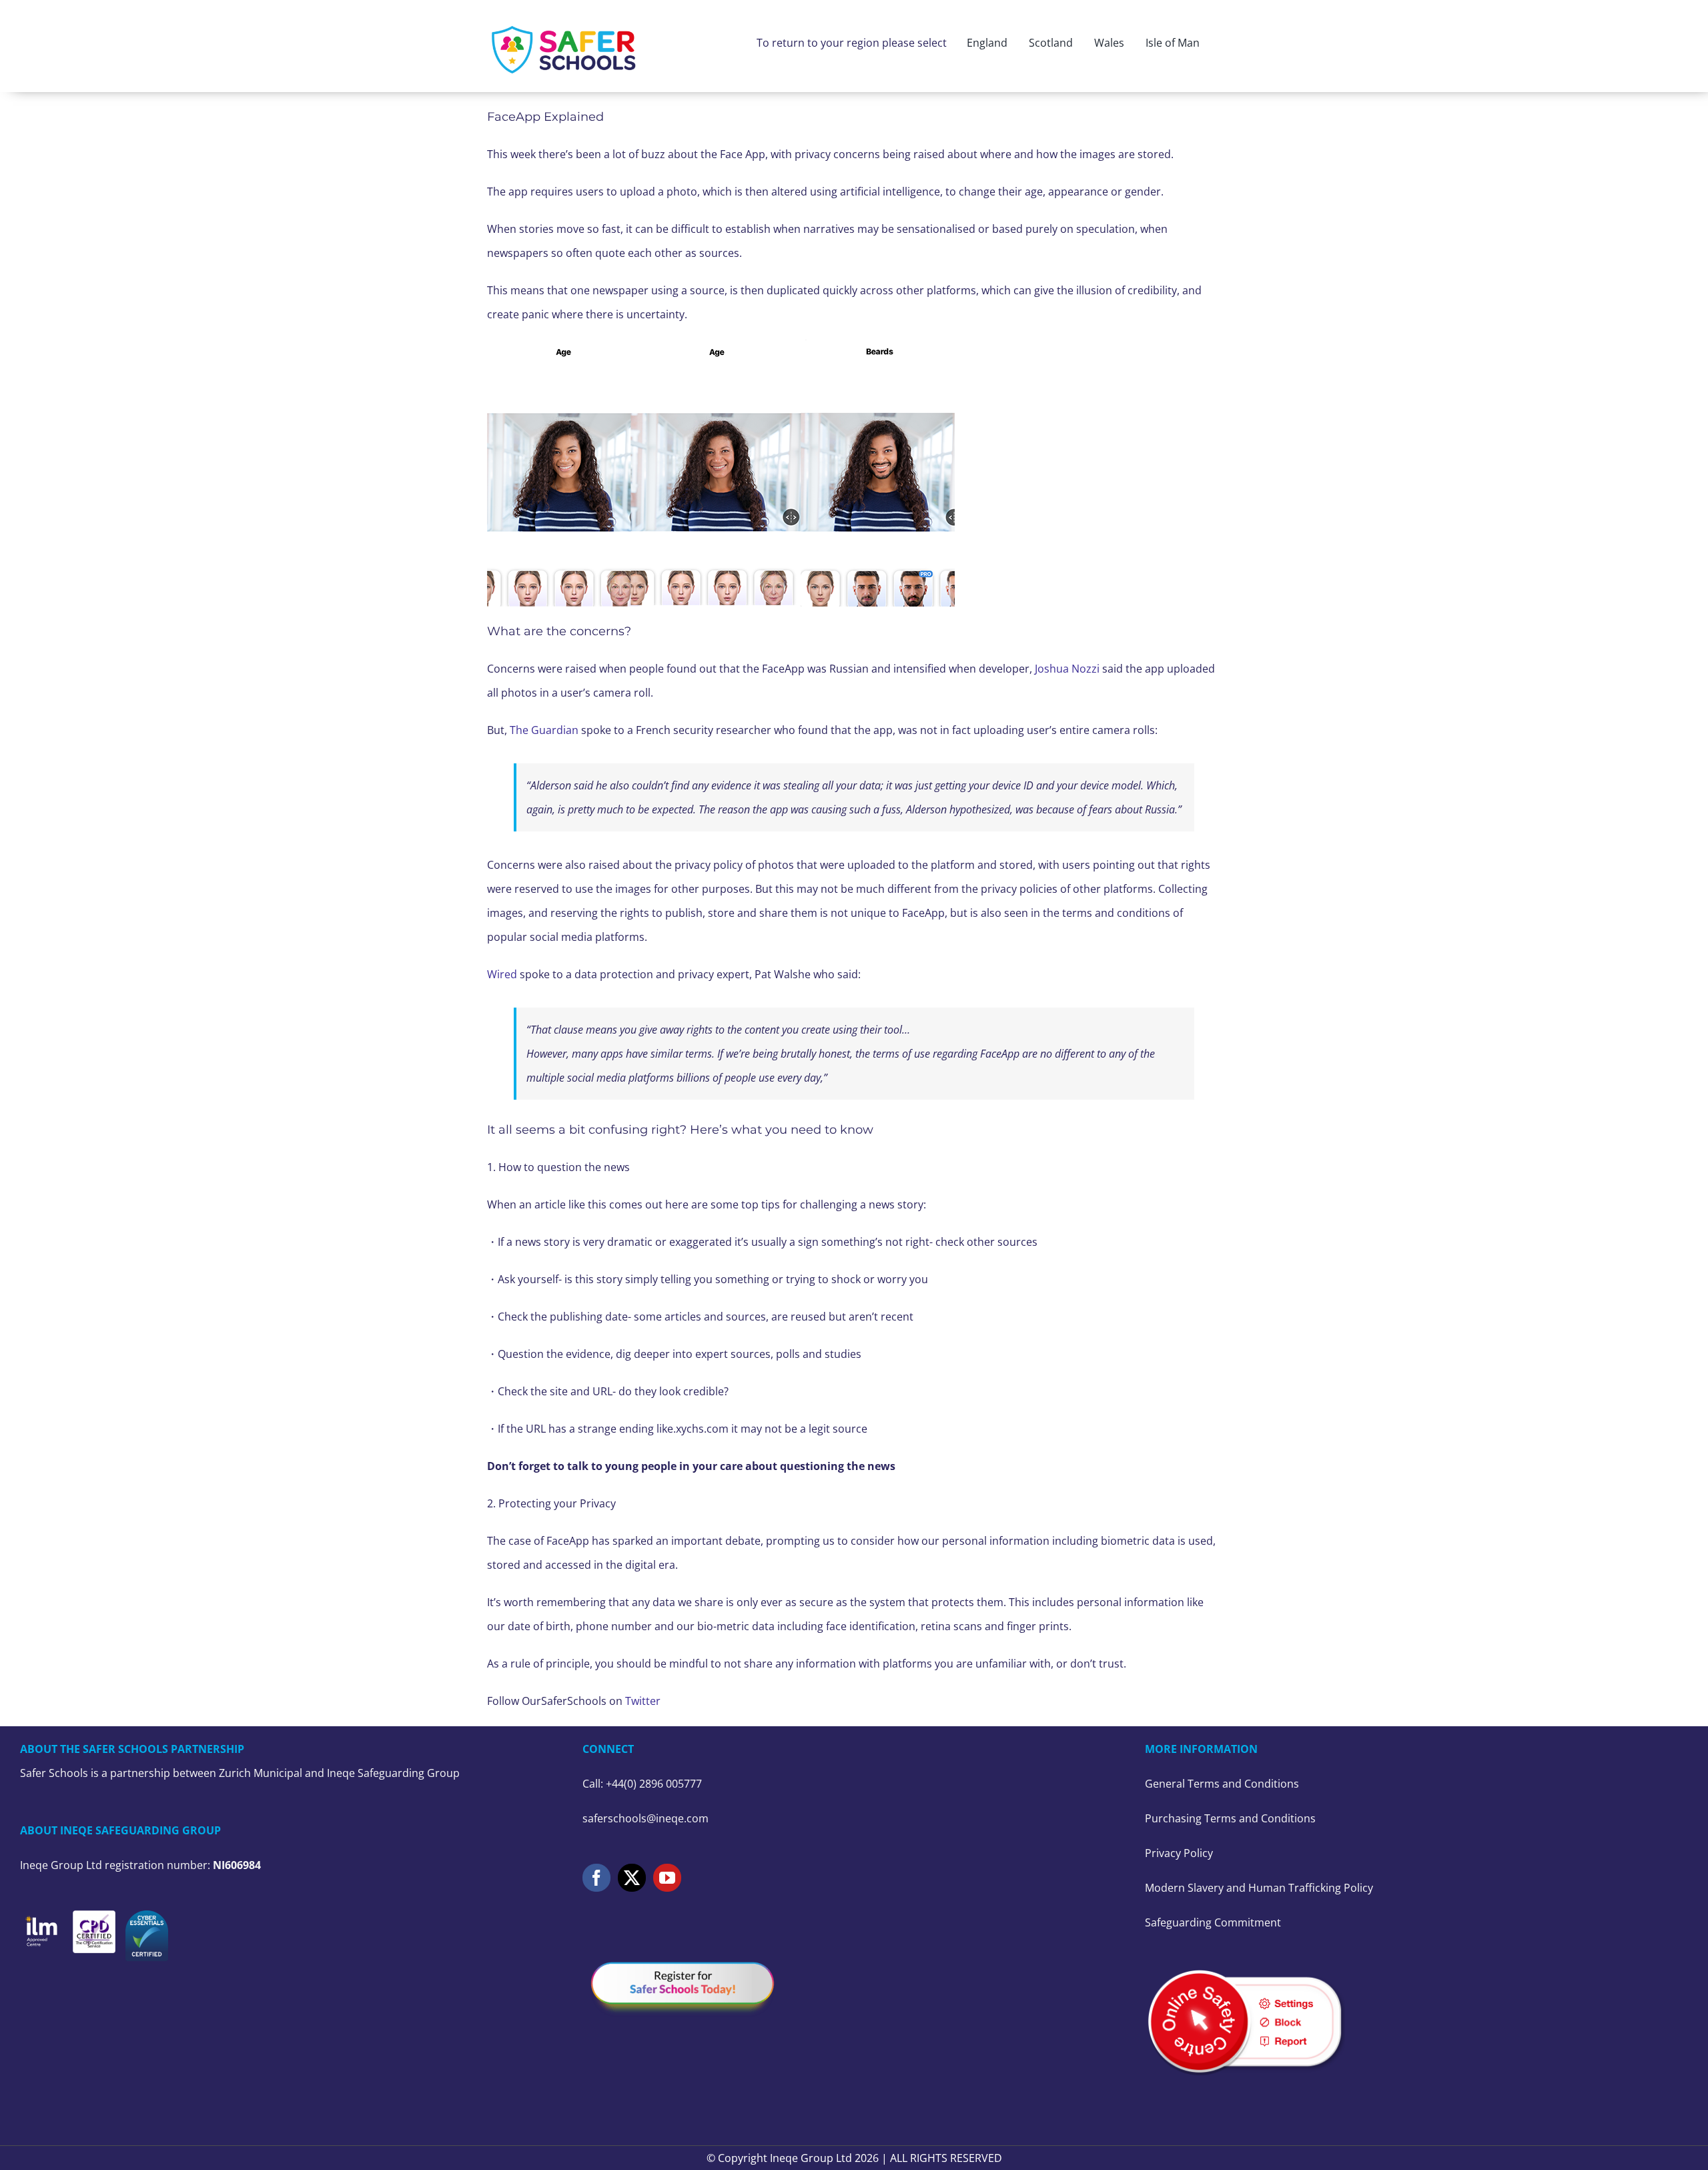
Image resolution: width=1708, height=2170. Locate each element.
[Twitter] (632, 1878)
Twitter (643, 1701)
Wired (503, 974)
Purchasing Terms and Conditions (1230, 1818)
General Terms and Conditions (1222, 1784)
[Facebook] (596, 1878)
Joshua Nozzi (1067, 669)
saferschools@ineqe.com (646, 1818)
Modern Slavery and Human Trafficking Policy (1259, 1888)
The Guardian (544, 730)
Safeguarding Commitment (1213, 1922)
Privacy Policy (1179, 1853)
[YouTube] (667, 1878)
